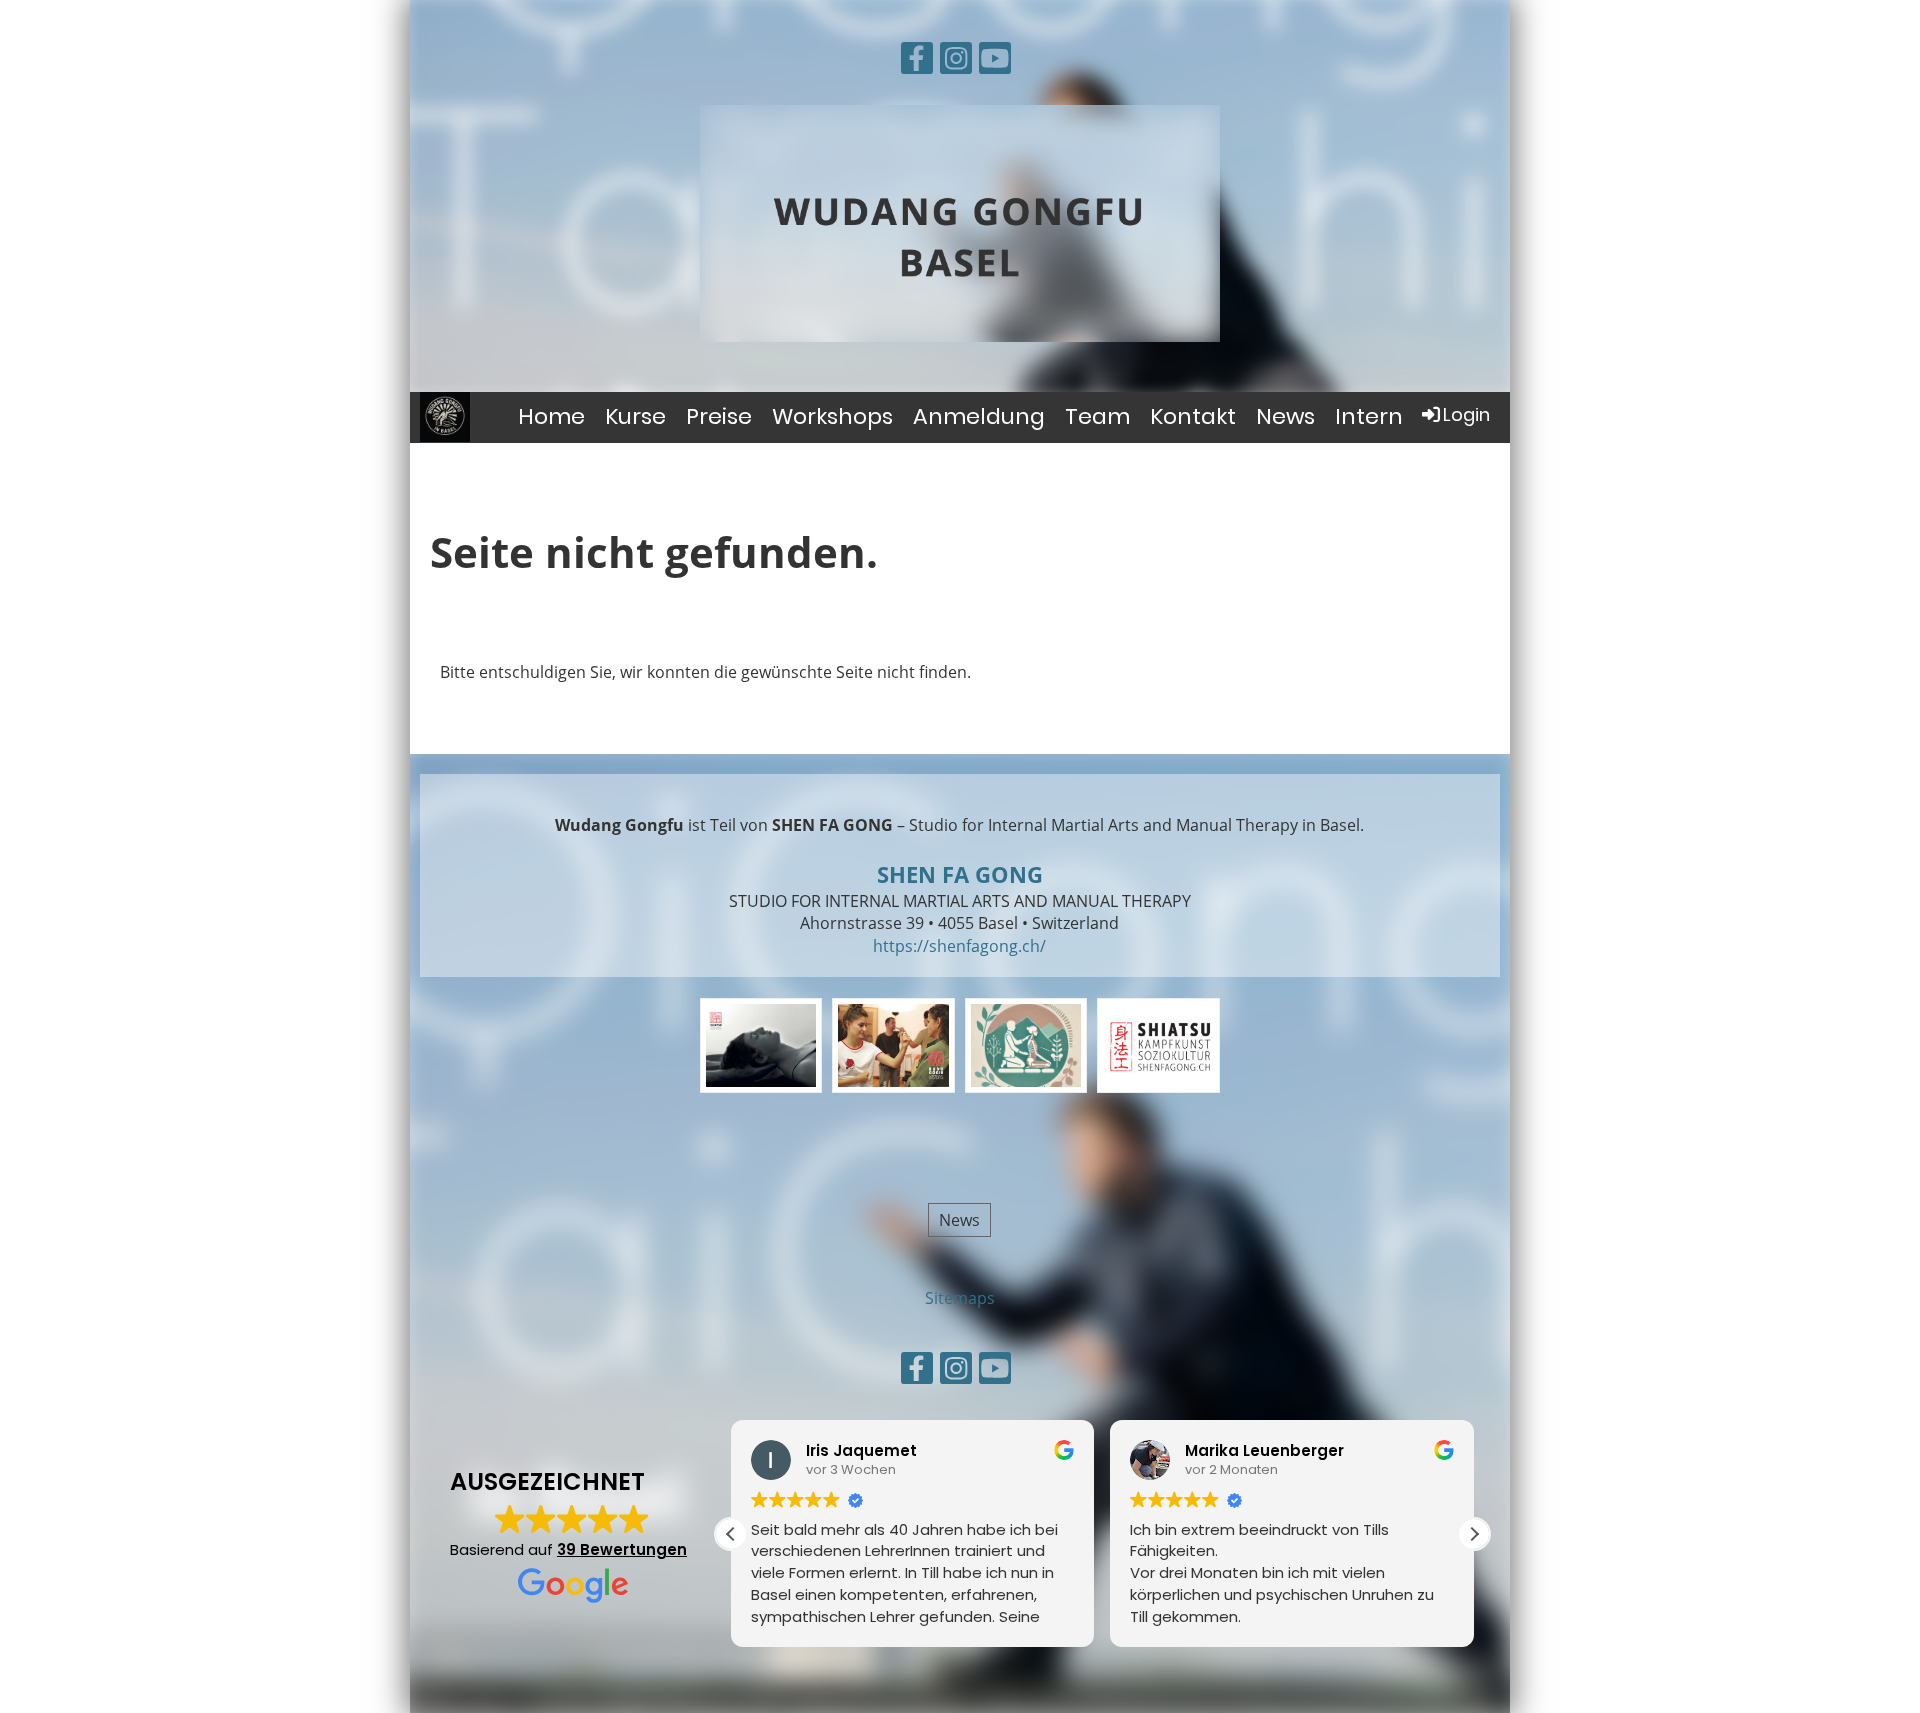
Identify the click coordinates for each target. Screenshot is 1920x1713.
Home (551, 416)
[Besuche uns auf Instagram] (956, 61)
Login (1466, 414)
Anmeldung (979, 416)
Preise (719, 416)
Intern (1369, 416)
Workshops (832, 416)
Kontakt (1193, 416)
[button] (1474, 1534)
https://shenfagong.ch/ (959, 946)
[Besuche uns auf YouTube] (995, 61)
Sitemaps (960, 1298)
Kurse (635, 416)
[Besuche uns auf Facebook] (917, 61)
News (1285, 416)
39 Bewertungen (622, 1549)
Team (1097, 416)
